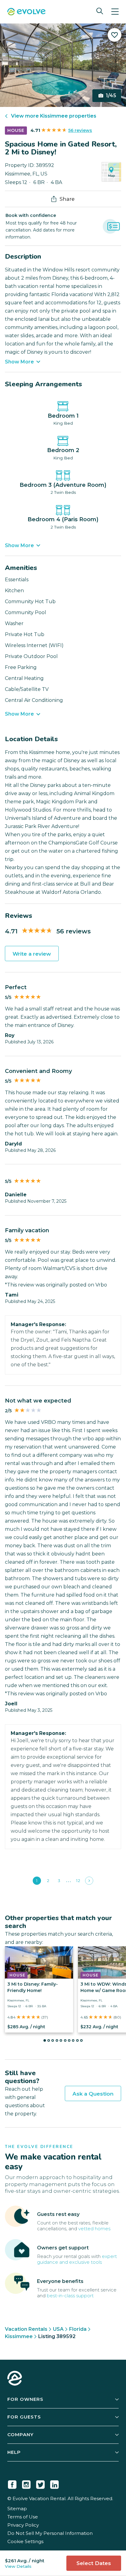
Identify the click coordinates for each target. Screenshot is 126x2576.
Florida (78, 2329)
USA (58, 2329)
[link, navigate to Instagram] (26, 2483)
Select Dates (94, 2563)
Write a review (32, 954)
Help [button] (14, 2452)
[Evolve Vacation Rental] (26, 12)
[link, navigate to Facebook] (12, 2483)
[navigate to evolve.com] (15, 2379)
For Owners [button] (25, 2399)
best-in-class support (70, 2296)
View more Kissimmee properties (54, 116)
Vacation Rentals (26, 2329)
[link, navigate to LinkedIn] (54, 2483)
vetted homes (94, 2229)
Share (67, 199)
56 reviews (80, 130)
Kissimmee (19, 2336)
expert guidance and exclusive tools (77, 2259)
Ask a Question (93, 2094)
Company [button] (20, 2434)
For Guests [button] (24, 2417)
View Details (18, 2566)
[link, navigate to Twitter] (40, 2483)
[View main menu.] (115, 12)
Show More (19, 362)
